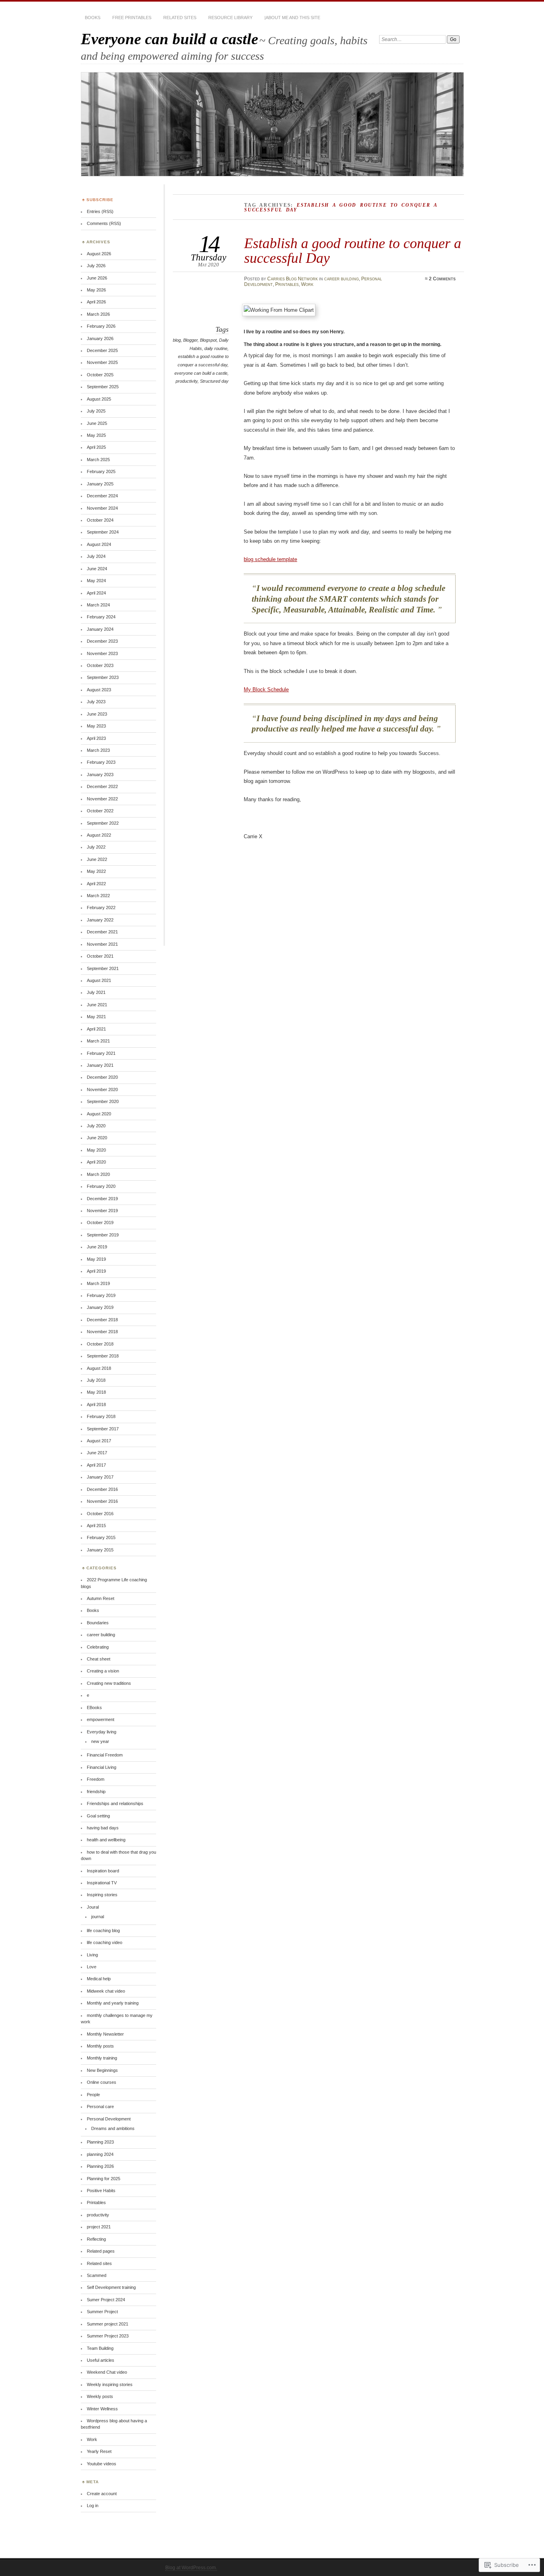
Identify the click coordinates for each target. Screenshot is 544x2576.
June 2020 (97, 1138)
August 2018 (99, 1368)
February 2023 (101, 762)
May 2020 (96, 1150)
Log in (93, 2506)
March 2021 (98, 1041)
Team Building (100, 2348)
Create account (102, 2494)
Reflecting (96, 2239)
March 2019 (98, 1283)
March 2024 (98, 605)
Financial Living (102, 1767)
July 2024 (96, 556)
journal (98, 1917)
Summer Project (102, 2312)
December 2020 (102, 1077)
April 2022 (96, 884)
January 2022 (100, 920)
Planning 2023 (100, 2142)
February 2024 (101, 617)
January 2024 (100, 629)
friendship (96, 1792)
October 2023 (100, 665)
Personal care (100, 2107)
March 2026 (98, 314)
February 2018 (101, 1416)
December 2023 (102, 641)
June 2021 (97, 1005)
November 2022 (102, 799)
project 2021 (99, 2227)
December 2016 (102, 1489)
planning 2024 (100, 2154)
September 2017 (103, 1429)
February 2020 (101, 1186)
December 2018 (102, 1320)
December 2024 (102, 496)
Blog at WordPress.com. (191, 2568)
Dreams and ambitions (113, 2128)
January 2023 (100, 775)
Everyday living (102, 1732)
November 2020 (102, 1089)
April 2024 (96, 593)
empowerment (101, 1719)
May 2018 (96, 1392)
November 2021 (102, 944)
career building (341, 279)
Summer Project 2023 (108, 2336)
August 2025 (99, 399)
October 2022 (100, 811)
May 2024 (96, 581)
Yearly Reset (99, 2451)
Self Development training (111, 2287)
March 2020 (98, 1174)
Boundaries (98, 1623)
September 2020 (103, 1101)
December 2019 (102, 1199)
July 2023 (96, 702)
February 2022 (101, 908)
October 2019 (100, 1222)
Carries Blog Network (293, 279)
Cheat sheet (99, 1659)
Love (92, 1967)
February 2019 (101, 1295)
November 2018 (102, 1332)
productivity (187, 381)
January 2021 (100, 1065)
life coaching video (105, 1942)
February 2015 (101, 1537)
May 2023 (96, 726)
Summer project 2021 (108, 2324)
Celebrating (98, 1647)
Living (92, 1955)
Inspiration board (103, 1871)
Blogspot (208, 340)
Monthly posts (100, 2046)
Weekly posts (100, 2396)
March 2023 (98, 750)
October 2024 (100, 520)
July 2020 (96, 1126)
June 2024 (97, 569)
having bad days (103, 1828)
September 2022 (103, 823)
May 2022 (96, 871)
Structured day (214, 381)
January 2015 (100, 1550)
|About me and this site (292, 18)
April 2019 (96, 1271)
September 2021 (103, 968)
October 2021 (100, 956)
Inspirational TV (102, 1883)
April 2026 (96, 302)
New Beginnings (102, 2070)
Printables (287, 284)
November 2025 (102, 362)
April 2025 (96, 447)
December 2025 (102, 350)
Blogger (190, 340)
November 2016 (102, 1501)
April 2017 (96, 1465)
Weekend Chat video (107, 2372)
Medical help (99, 1979)
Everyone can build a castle (169, 39)
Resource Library (230, 18)
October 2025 (100, 375)
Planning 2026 (100, 2166)
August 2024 (99, 544)
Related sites (180, 18)
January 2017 (100, 1477)
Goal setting (98, 1816)
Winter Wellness (102, 2409)
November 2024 (102, 508)
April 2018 (96, 1404)
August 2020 (99, 1114)
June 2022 (97, 859)
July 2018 (96, 1380)
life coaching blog (103, 1931)
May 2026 (96, 290)
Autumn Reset (101, 1598)
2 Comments (442, 279)
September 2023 (103, 677)
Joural (93, 1907)
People (93, 2095)
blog (177, 340)
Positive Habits (101, 2191)
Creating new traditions (109, 1683)
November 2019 (102, 1211)
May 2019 (96, 1259)
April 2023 (96, 738)
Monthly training (102, 2058)
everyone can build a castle (201, 373)
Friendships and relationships (115, 1803)
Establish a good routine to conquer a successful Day (353, 250)
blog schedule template (270, 559)
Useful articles (101, 2360)
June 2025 (97, 423)
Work (307, 284)
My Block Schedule (266, 689)
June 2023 (97, 714)
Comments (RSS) (104, 223)
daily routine (216, 348)
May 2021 (96, 1017)
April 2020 (96, 1162)
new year (100, 1741)
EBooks (94, 1708)
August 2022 (99, 835)
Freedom (96, 1779)
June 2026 (97, 278)
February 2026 (101, 326)
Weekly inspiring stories (110, 2384)
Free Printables (132, 18)
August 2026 (99, 254)
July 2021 (96, 992)
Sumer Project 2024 (106, 2300)
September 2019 (103, 1235)
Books (93, 18)
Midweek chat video (106, 1991)
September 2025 (103, 387)
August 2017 (99, 1441)
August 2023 (99, 690)
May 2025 (96, 435)
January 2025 (100, 484)
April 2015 (96, 1526)
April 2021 (96, 1029)
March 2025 (98, 460)
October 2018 (100, 1344)
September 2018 (103, 1356)
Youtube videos (102, 2464)
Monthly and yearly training (113, 2003)
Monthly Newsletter (105, 2034)
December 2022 (102, 786)
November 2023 (102, 653)
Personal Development (109, 2119)
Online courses (102, 2082)
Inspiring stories (102, 1895)
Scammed (97, 2275)
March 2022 (98, 896)
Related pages (101, 2251)
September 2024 (103, 532)
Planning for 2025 (104, 2179)
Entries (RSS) (100, 211)
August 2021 (99, 980)
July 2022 (96, 847)
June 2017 (97, 1453)
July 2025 (96, 411)
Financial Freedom (105, 1755)
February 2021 (101, 1053)
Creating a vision (103, 1671)
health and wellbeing (106, 1840)
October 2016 (100, 1514)
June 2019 (97, 1247)
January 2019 (100, 1307)
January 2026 (100, 338)
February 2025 (101, 471)
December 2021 (102, 932)
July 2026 (96, 266)
